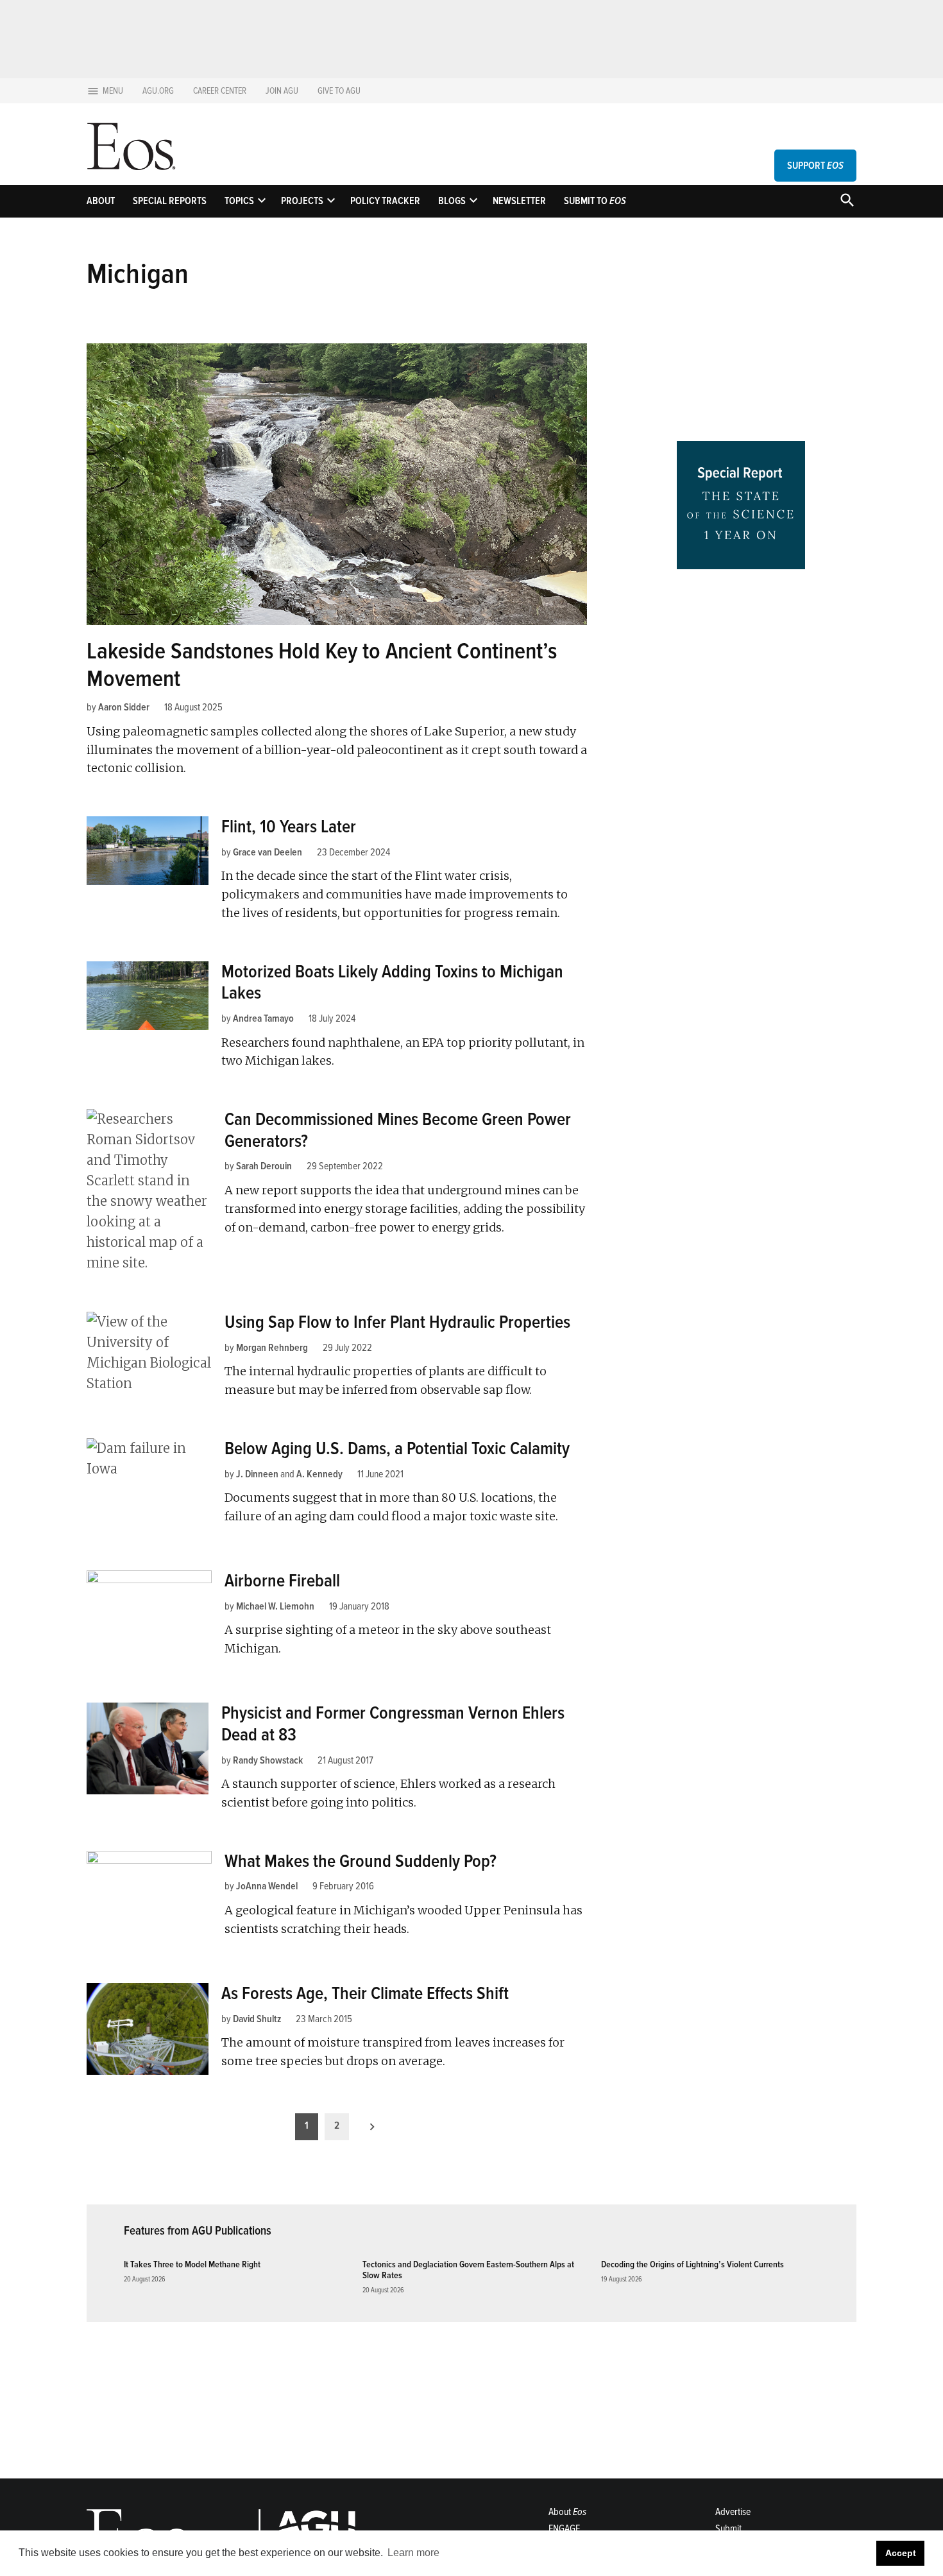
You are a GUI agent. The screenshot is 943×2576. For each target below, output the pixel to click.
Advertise (733, 2512)
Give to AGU (339, 91)
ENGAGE (564, 2529)
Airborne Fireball (282, 1581)
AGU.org (158, 91)
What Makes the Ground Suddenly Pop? (361, 1861)
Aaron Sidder (124, 707)
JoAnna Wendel (267, 1886)
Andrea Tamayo (263, 1018)
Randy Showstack (268, 1760)
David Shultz (257, 2019)
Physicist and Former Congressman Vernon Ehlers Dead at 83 (393, 1724)
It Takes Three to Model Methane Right (192, 2264)
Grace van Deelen (268, 852)
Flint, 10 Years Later (289, 827)
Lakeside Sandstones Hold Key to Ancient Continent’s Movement (322, 665)
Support (815, 166)
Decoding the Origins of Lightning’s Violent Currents (692, 2264)
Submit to (595, 201)
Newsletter (519, 201)
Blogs (452, 201)
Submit (728, 2529)
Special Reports (170, 201)
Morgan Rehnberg (272, 1348)
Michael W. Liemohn (275, 1606)
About (101, 201)
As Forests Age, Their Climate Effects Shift (365, 1993)
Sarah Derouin (264, 1166)
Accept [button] (901, 2553)
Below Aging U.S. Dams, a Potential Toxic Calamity (397, 1448)
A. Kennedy (319, 1474)
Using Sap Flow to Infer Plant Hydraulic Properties (397, 1322)
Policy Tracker (385, 201)
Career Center (220, 91)
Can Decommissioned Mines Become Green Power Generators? (398, 1130)
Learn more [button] (413, 2553)
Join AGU (282, 91)
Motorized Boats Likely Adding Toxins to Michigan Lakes (392, 983)
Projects (302, 201)
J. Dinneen (257, 1474)
